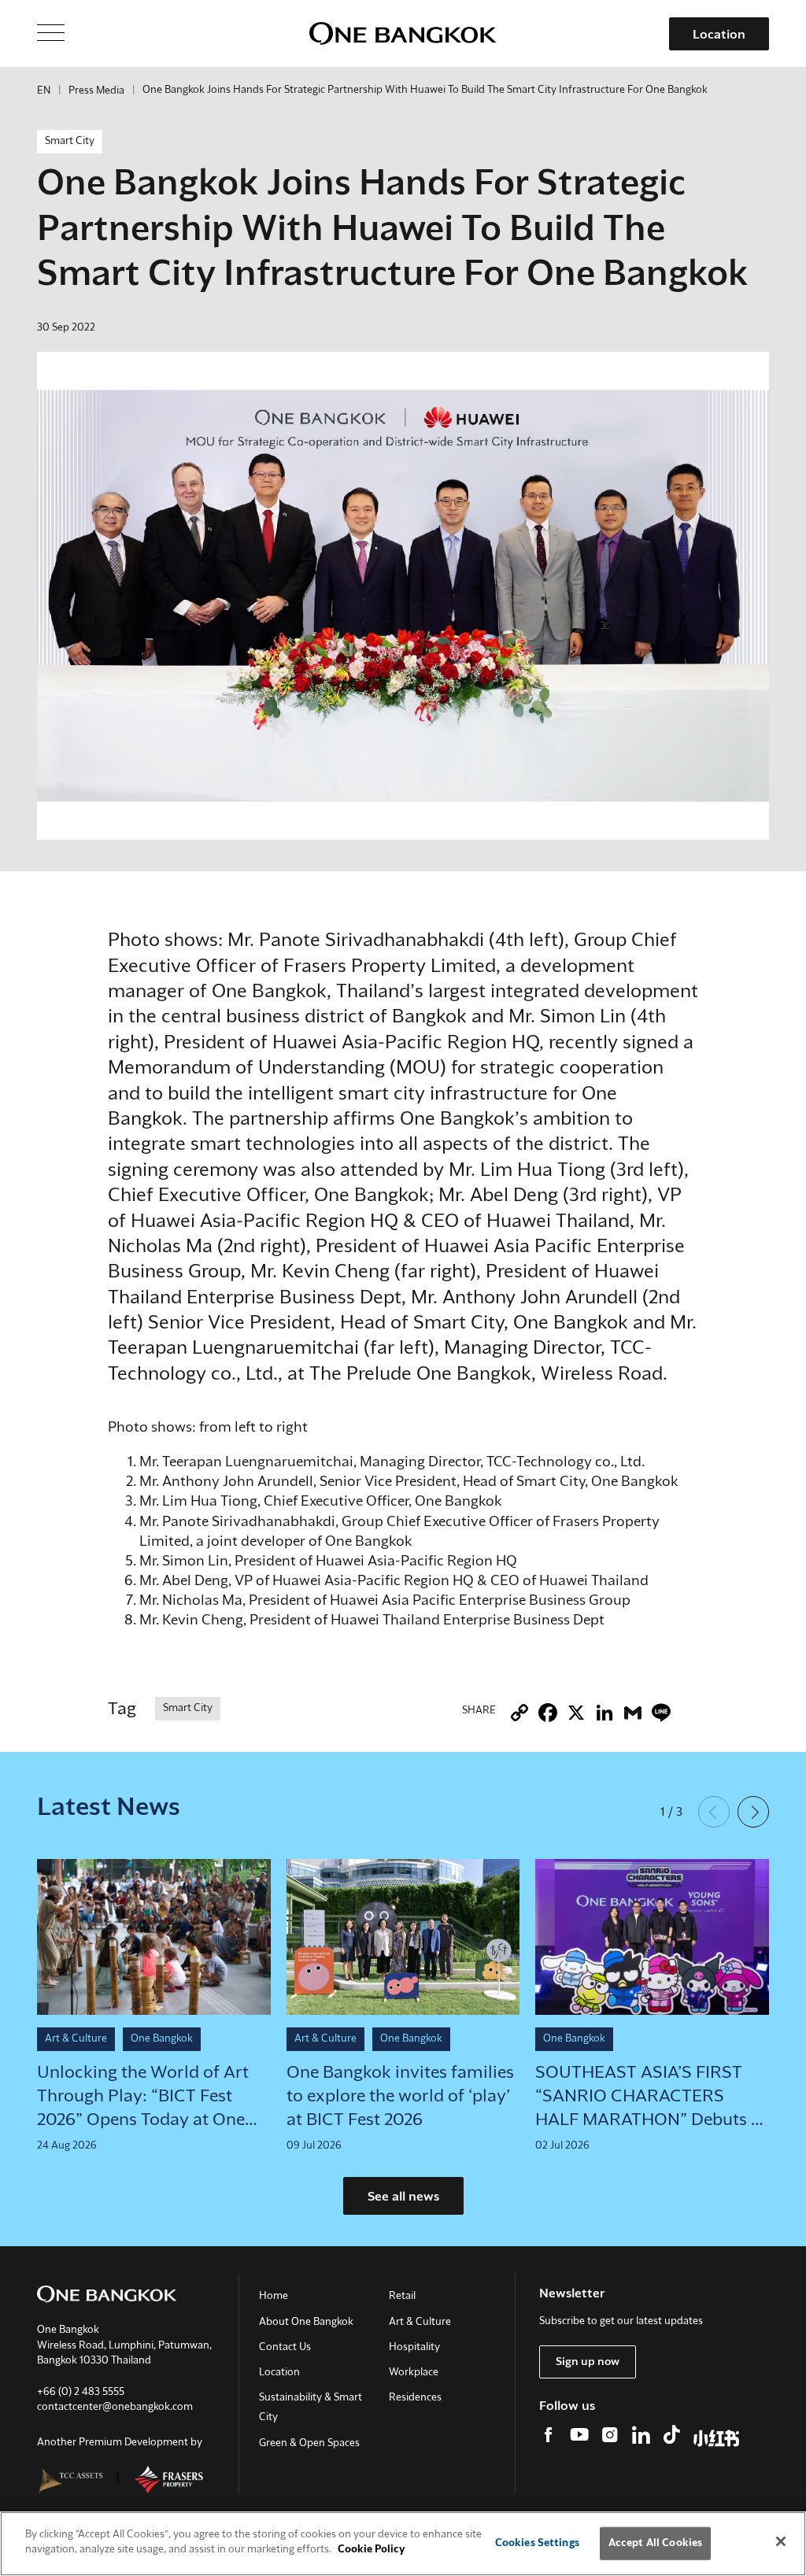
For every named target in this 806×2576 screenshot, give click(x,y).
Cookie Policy (372, 2550)
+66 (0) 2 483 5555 (81, 2392)
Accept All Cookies (655, 2543)
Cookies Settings (537, 2543)
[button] (753, 1812)
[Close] (781, 2541)
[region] (403, 2544)
